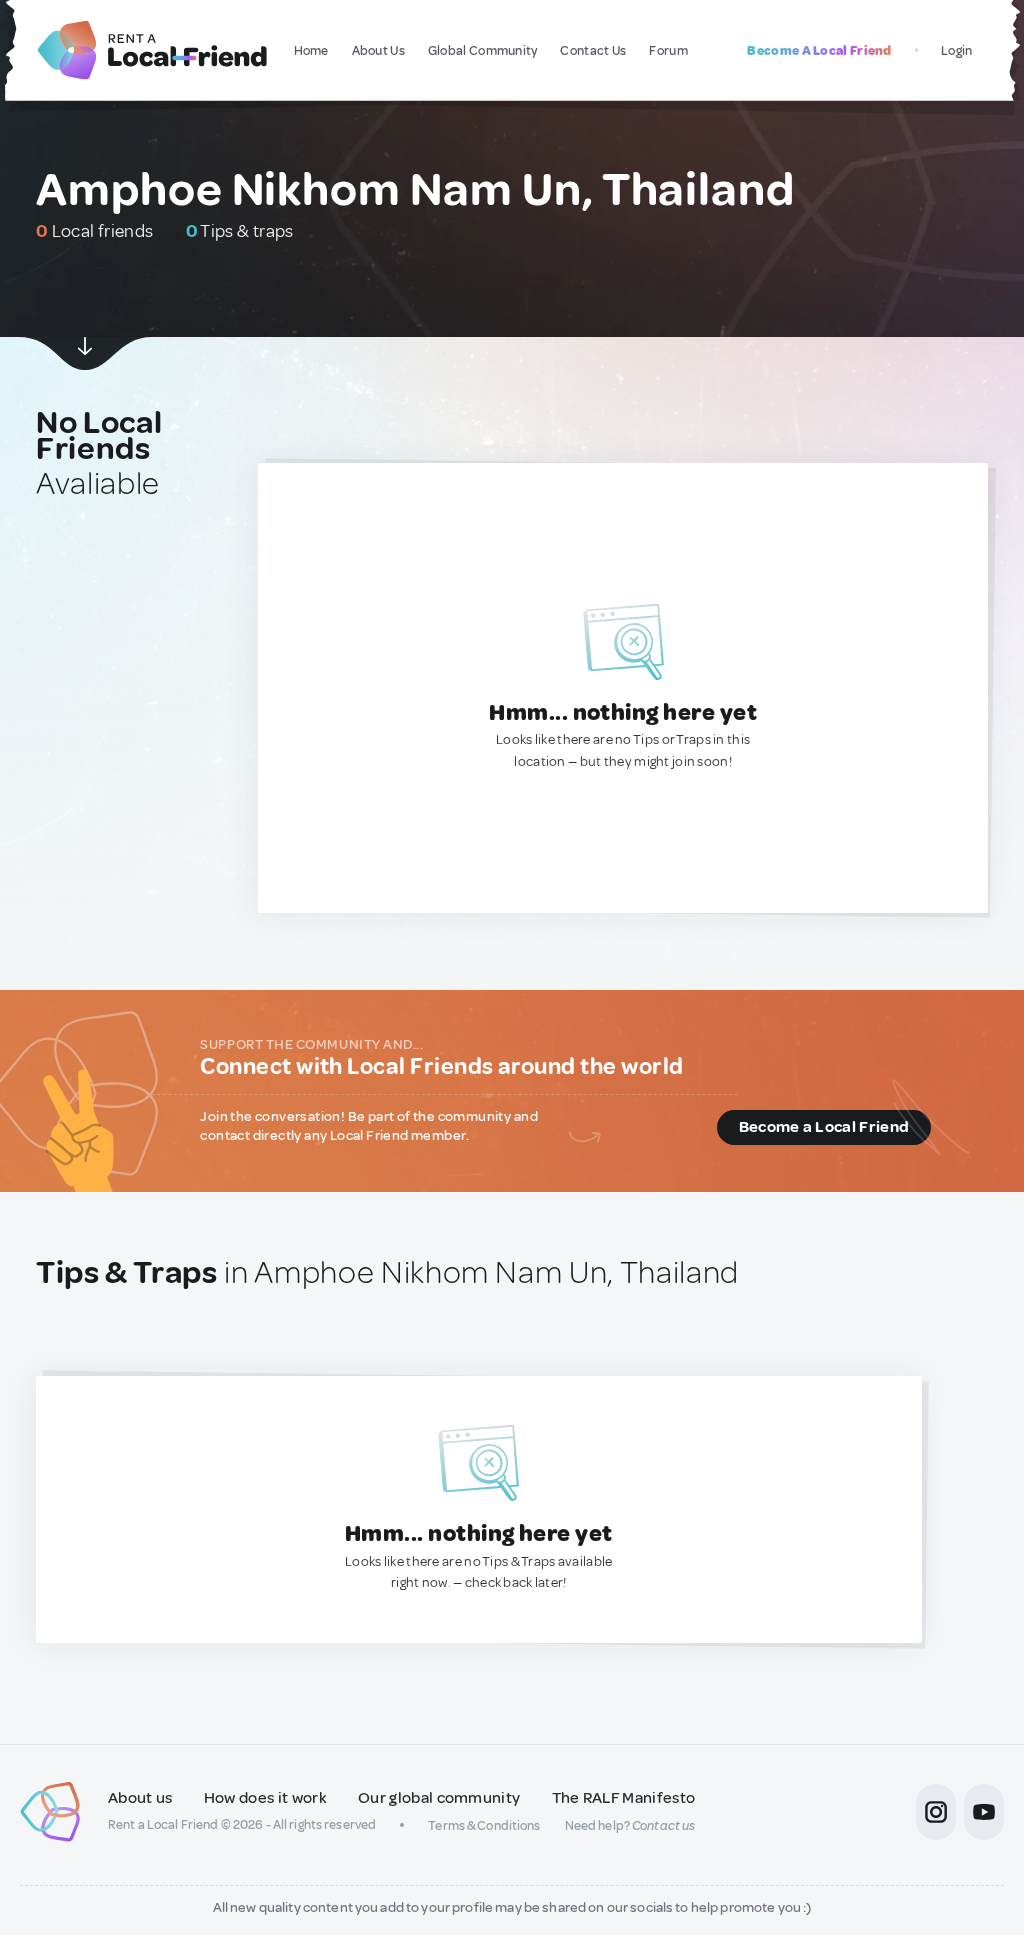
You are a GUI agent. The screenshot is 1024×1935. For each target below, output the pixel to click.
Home (311, 50)
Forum (668, 50)
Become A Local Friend (819, 50)
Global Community (483, 50)
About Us (378, 50)
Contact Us (593, 50)
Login (957, 50)
